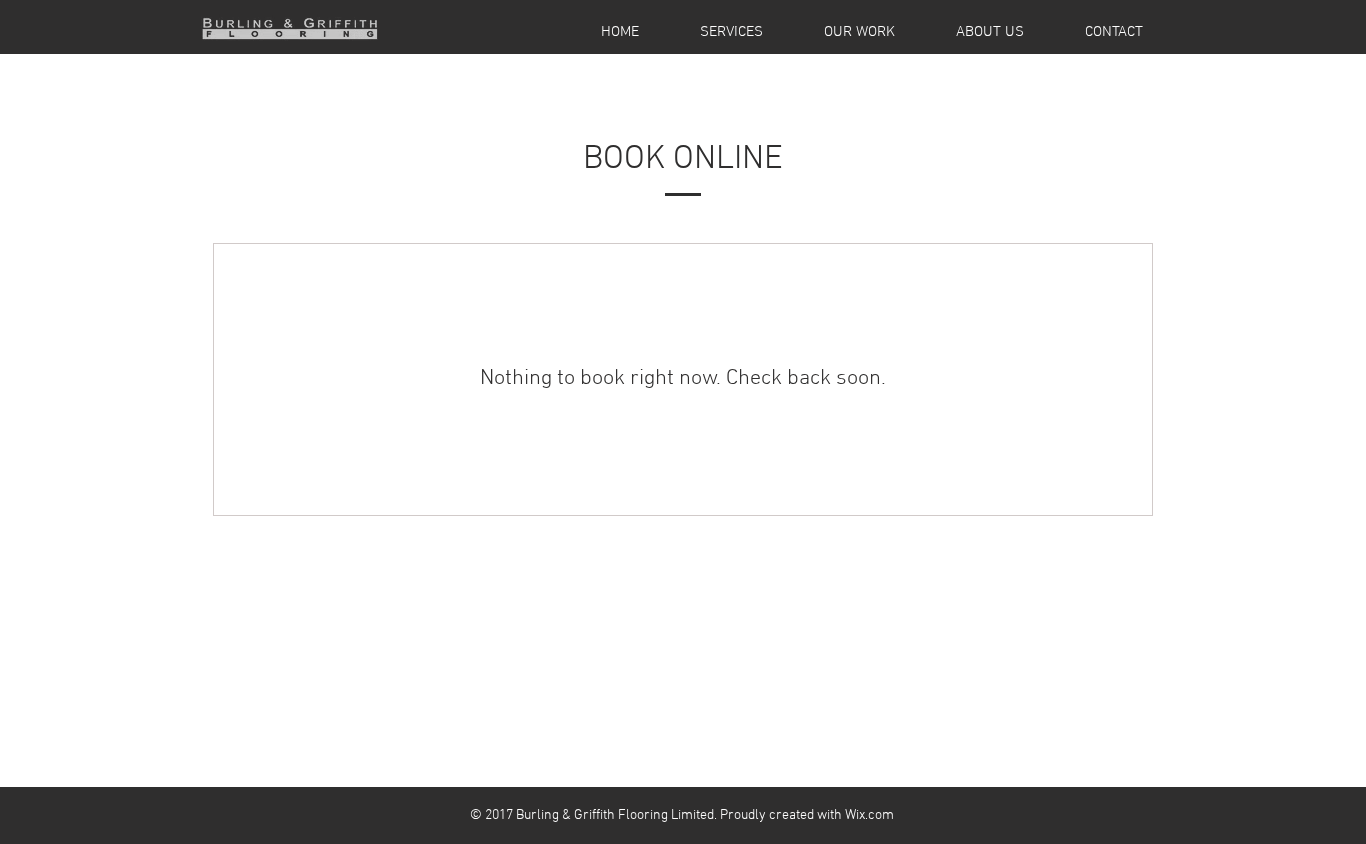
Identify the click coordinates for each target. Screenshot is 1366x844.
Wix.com (869, 815)
